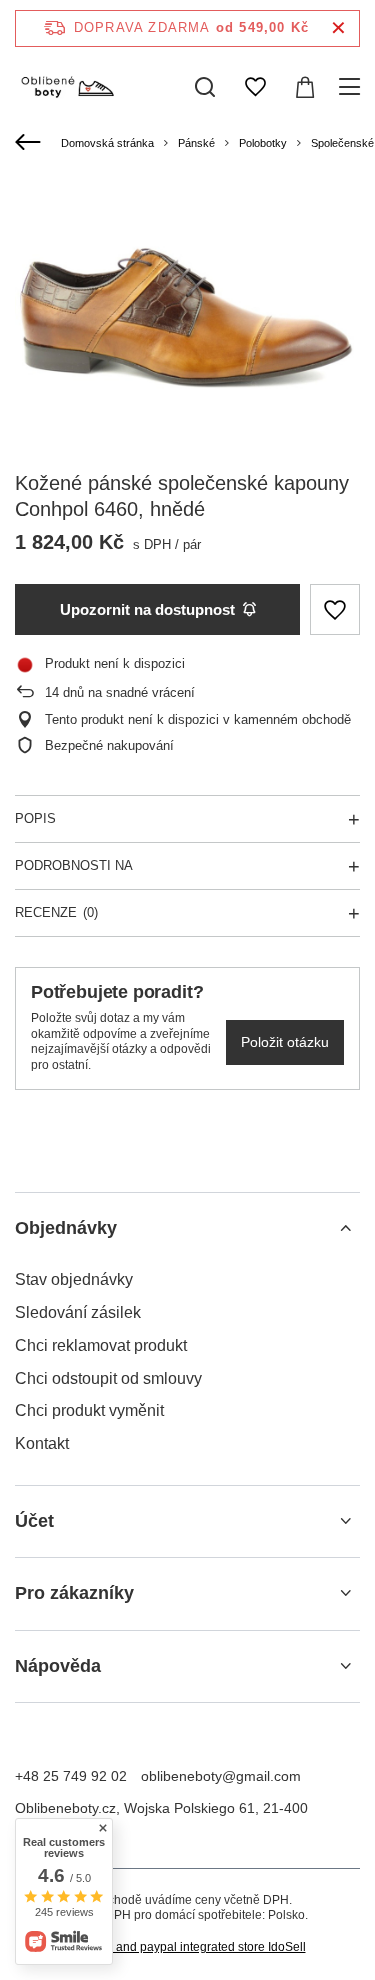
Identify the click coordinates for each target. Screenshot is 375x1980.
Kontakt (42, 1443)
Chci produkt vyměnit (89, 1410)
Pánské (196, 143)
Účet (34, 1521)
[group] (187, 310)
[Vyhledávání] (205, 87)
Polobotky (263, 143)
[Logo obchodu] (67, 87)
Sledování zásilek (78, 1312)
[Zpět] (30, 143)
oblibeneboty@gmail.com (221, 1776)
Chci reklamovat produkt (101, 1345)
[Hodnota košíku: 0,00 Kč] (305, 87)
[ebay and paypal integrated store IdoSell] (188, 1948)
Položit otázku (285, 1042)
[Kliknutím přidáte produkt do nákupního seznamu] (335, 609)
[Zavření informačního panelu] (338, 28)
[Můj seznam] (255, 87)
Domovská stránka (107, 143)
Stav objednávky (74, 1279)
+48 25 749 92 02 (71, 1776)
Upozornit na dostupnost (147, 609)
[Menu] (352, 87)
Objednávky (66, 1228)
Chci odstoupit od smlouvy (108, 1378)
